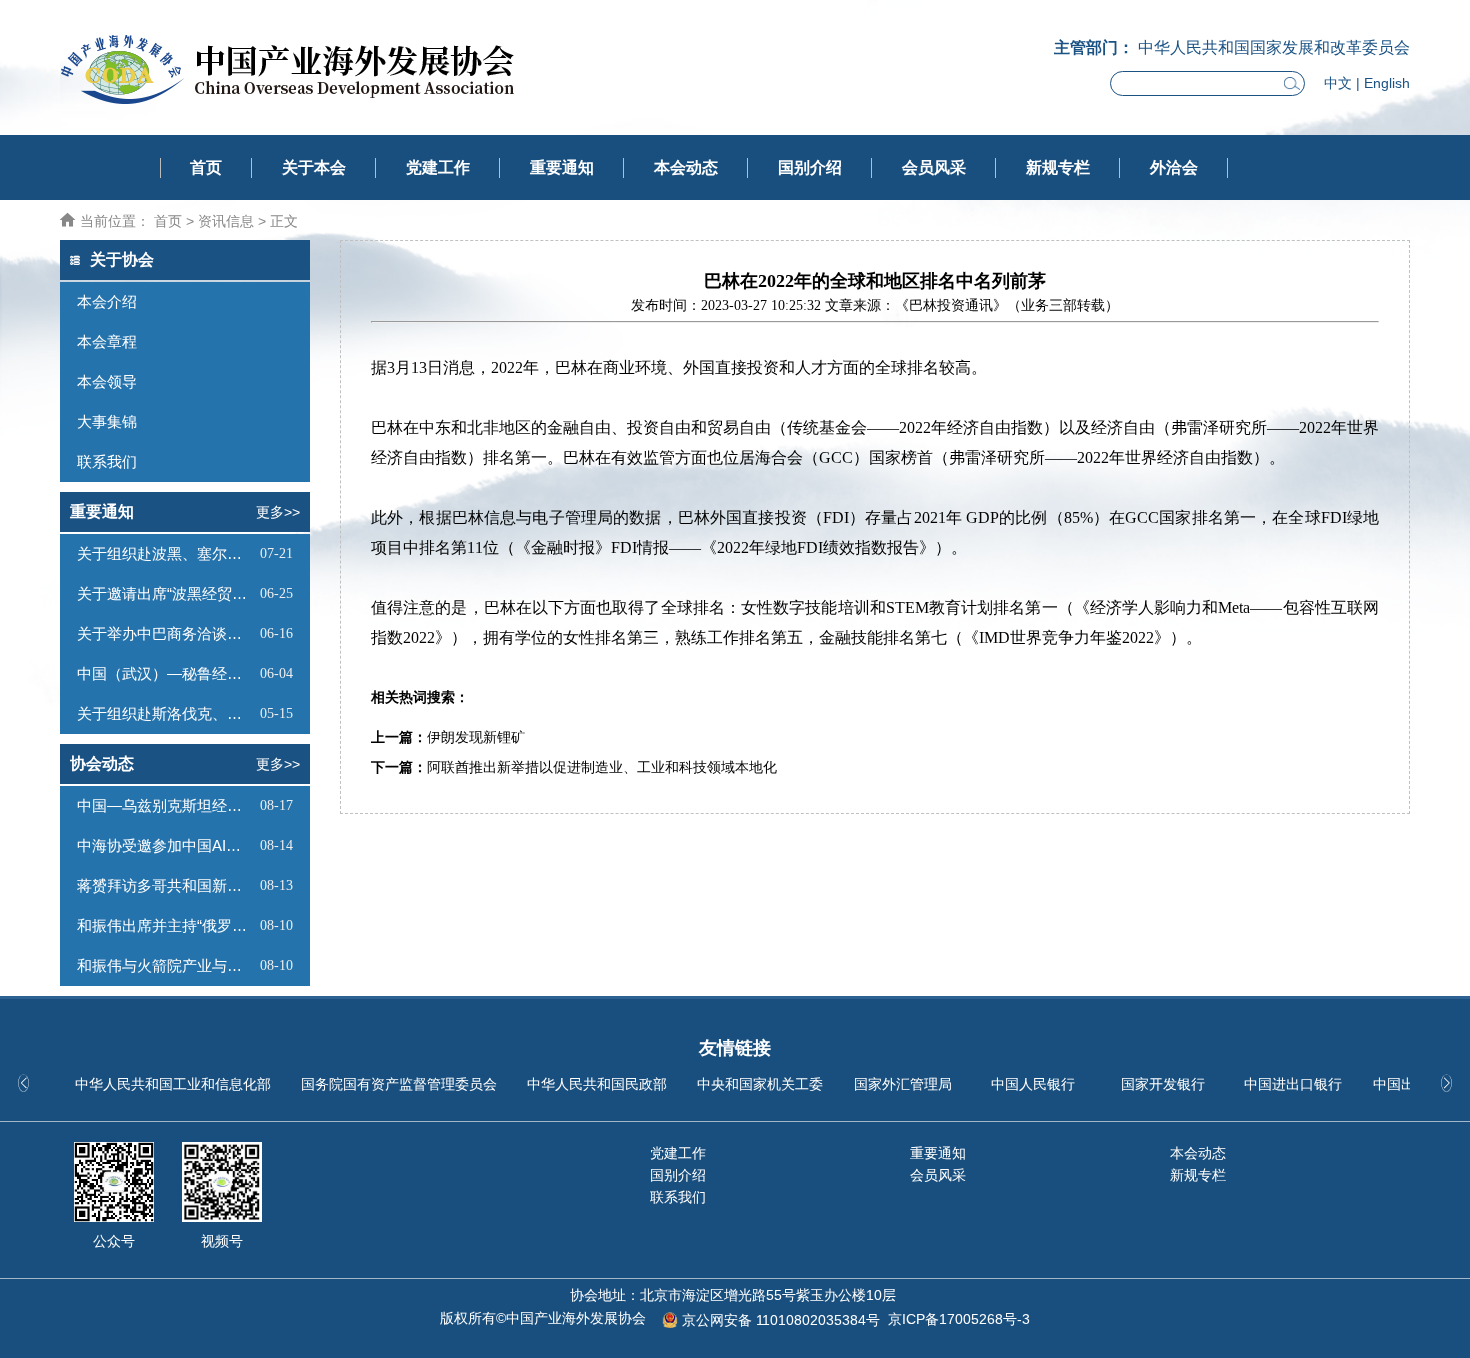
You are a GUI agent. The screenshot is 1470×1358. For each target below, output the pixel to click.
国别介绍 (810, 167)
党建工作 (438, 167)
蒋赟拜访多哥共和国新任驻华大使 (166, 885)
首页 (206, 167)
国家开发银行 (1163, 1084)
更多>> (278, 512)
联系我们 (678, 1197)
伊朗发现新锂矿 (476, 737)
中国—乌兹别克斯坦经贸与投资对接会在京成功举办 (166, 805)
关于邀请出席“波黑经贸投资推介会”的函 (166, 593)
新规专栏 (1058, 167)
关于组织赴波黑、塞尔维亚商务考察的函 (166, 553)
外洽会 (1174, 167)
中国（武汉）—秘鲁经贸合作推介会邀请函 (166, 673)
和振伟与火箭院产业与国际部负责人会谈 (166, 965)
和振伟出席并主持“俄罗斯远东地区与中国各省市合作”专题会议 (166, 925)
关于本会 (314, 167)
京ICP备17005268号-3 (959, 1319)
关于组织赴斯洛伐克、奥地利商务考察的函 (166, 713)
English (1387, 83)
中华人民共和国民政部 (597, 1084)
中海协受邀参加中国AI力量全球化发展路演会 (166, 845)
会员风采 (934, 167)
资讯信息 (226, 221)
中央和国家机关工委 (760, 1084)
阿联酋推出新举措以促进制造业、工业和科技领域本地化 (602, 767)
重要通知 (562, 167)
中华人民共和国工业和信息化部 (173, 1084)
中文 (1338, 83)
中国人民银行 (1033, 1084)
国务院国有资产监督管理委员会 (399, 1084)
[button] (1446, 1083)
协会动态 (102, 763)
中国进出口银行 (1293, 1084)
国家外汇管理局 (903, 1084)
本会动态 (686, 167)
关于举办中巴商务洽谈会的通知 (166, 633)
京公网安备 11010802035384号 (781, 1320)
